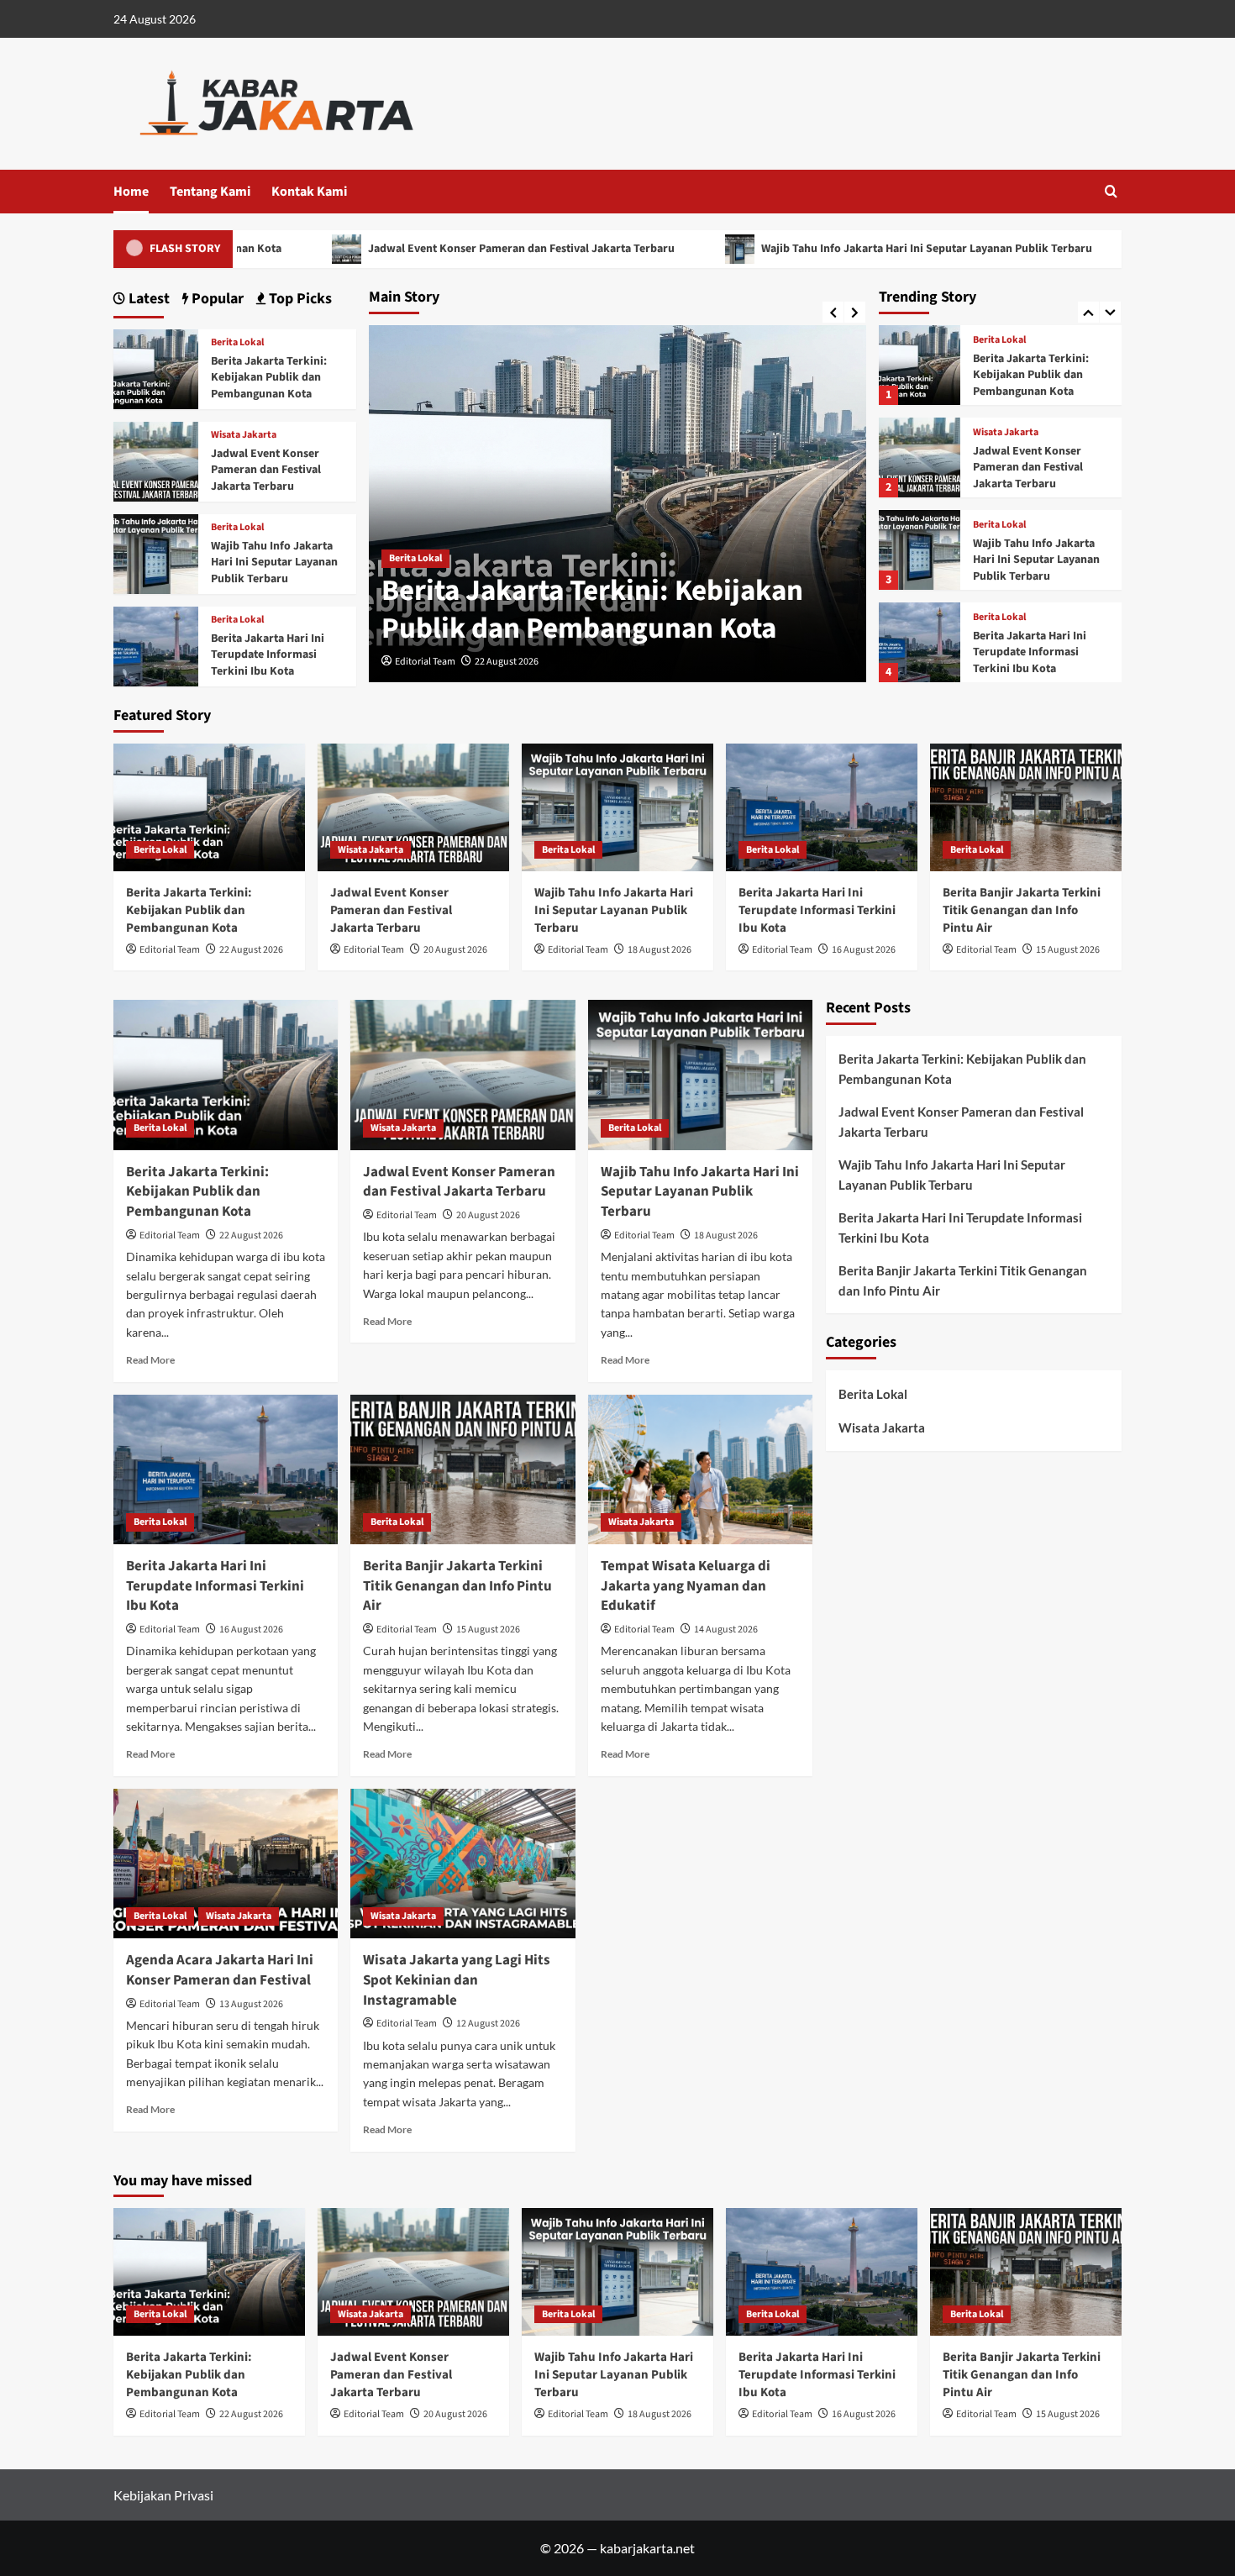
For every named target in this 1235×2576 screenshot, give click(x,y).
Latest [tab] (147, 299)
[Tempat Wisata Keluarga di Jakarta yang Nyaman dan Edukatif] (700, 1469)
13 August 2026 (251, 2004)
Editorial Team (425, 662)
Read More (150, 1360)
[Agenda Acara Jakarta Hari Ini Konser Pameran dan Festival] (226, 1864)
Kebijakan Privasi (163, 2495)
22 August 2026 (507, 662)
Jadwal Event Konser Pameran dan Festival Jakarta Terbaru (420, 249)
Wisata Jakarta (1006, 398)
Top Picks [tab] (299, 299)
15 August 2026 (1068, 950)
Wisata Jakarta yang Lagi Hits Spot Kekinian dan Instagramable (457, 1980)
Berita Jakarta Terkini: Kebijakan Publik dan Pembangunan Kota (592, 610)
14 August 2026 (726, 1630)
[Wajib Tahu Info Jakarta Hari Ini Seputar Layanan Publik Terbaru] (919, 515)
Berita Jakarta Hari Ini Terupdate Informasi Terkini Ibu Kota (1030, 618)
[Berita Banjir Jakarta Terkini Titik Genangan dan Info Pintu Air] (1026, 807)
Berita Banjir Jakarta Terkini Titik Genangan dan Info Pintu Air (1022, 910)
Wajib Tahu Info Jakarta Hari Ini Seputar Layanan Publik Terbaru (825, 249)
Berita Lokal (415, 558)
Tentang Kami (210, 192)
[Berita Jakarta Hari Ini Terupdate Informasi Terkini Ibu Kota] (919, 608)
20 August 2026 (455, 950)
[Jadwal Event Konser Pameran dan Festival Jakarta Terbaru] (919, 423)
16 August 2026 (864, 950)
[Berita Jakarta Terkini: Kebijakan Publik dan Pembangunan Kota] (919, 331)
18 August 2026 (660, 950)
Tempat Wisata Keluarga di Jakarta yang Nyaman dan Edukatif (686, 1586)
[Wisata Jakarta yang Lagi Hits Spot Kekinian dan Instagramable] (462, 1864)
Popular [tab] (216, 299)
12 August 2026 (488, 2024)
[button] (1111, 191)
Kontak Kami (309, 192)
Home (131, 192)
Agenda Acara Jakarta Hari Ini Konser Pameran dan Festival (220, 1970)
